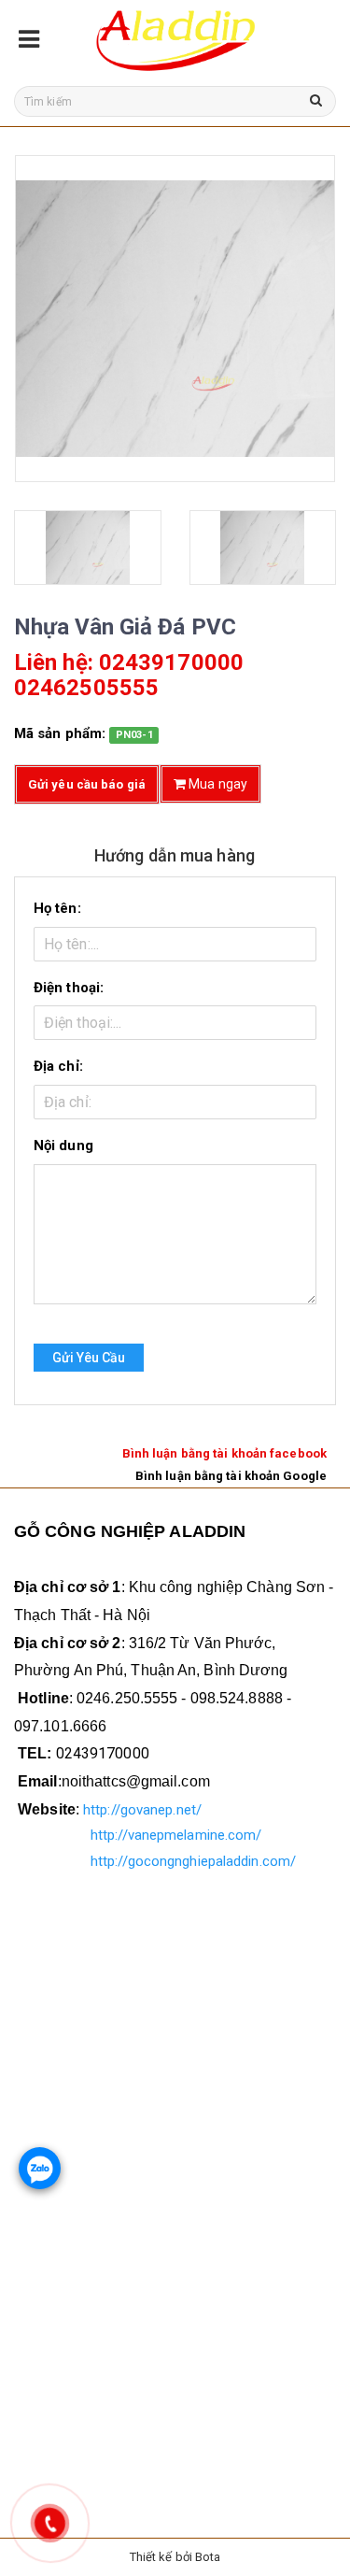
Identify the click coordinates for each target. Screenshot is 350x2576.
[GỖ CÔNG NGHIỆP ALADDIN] (175, 38)
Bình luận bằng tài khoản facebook (224, 1453)
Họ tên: (57, 908)
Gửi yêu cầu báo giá (87, 784)
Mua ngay (217, 784)
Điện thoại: (69, 988)
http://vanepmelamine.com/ (176, 1835)
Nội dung (63, 1146)
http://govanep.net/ (142, 1810)
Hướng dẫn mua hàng (175, 855)
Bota (208, 2557)
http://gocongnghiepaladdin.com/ (193, 1861)
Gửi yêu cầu (89, 1358)
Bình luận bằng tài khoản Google (231, 1476)
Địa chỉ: (58, 1066)
